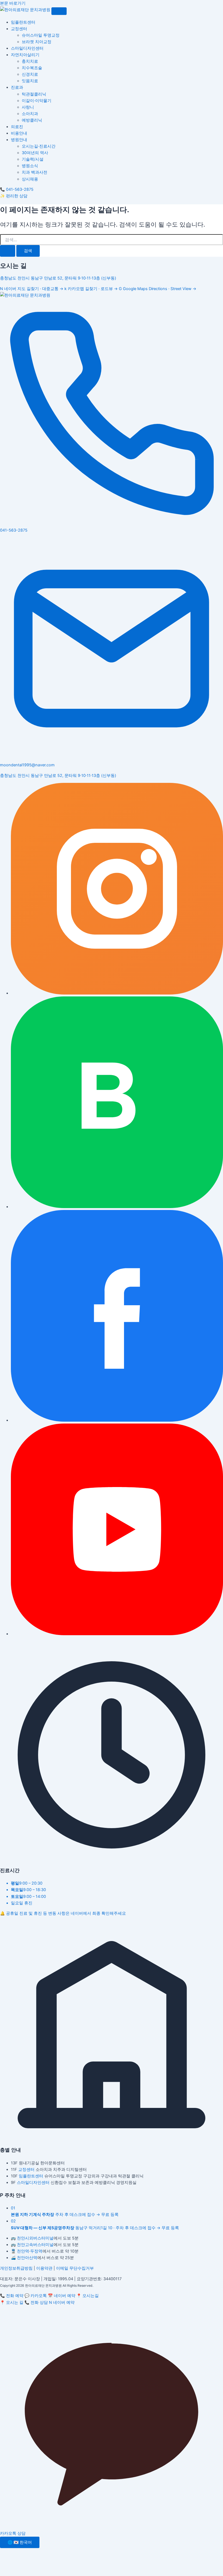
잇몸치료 (30, 81)
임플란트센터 (23, 22)
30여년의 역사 (35, 153)
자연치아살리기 (25, 55)
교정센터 (19, 29)
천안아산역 (27, 2258)
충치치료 (30, 61)
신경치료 (30, 74)
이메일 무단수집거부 (75, 2268)
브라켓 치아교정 (37, 42)
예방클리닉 (32, 120)
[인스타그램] (117, 993)
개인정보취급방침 (16, 2268)
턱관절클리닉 (34, 94)
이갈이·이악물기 (37, 101)
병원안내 (19, 140)
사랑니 (28, 107)
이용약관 (44, 2268)
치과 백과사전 (35, 172)
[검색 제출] (8, 251)
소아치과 (30, 114)
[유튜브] (117, 1634)
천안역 (23, 2251)
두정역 (36, 2251)
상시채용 (30, 179)
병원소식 (30, 166)
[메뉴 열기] (59, 11)
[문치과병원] (26, 10)
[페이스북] (117, 1420)
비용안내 (19, 133)
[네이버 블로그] (117, 1207)
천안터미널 (35, 2238)
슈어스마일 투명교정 (41, 35)
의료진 (17, 127)
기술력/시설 (33, 159)
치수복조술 (32, 68)
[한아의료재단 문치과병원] (25, 295)
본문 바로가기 (13, 3)
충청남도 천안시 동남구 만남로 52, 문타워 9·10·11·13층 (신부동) (58, 278)
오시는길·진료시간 (39, 146)
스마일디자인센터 (27, 48)
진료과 (17, 87)
